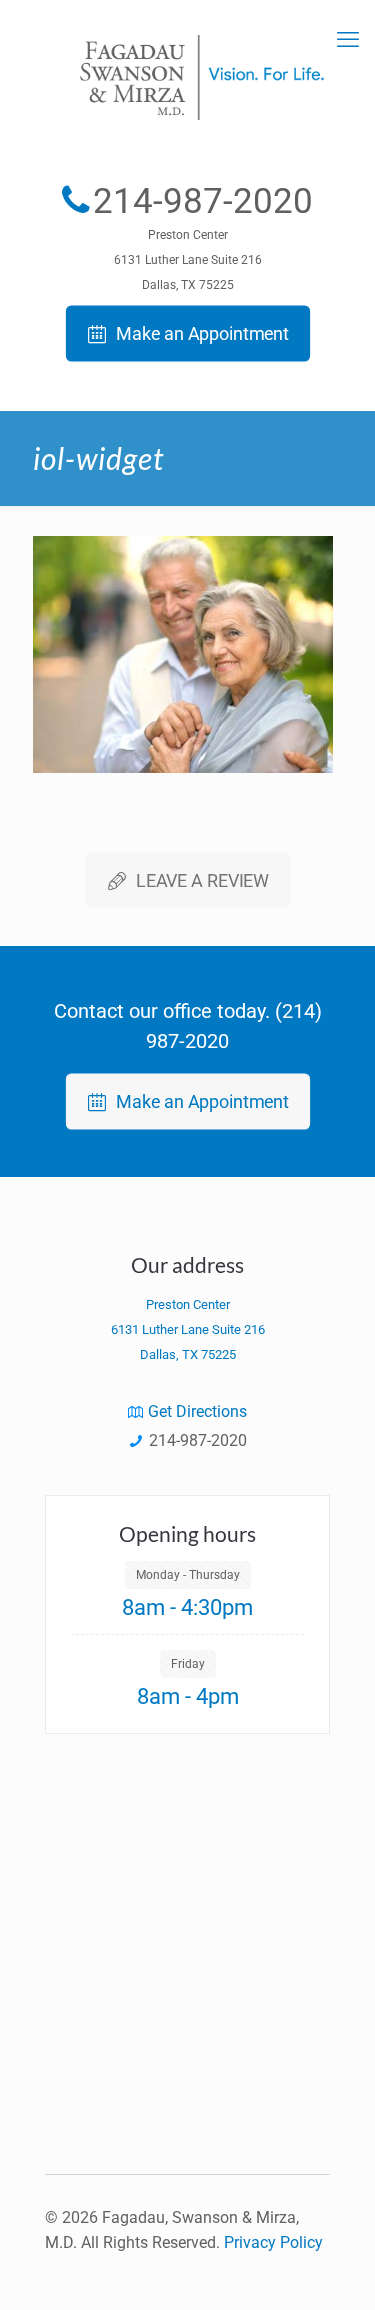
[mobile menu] (348, 40)
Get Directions (197, 1411)
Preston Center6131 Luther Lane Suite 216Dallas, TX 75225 (188, 260)
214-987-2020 (203, 201)
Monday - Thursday (188, 1575)
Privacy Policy (273, 2242)
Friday (188, 1664)
